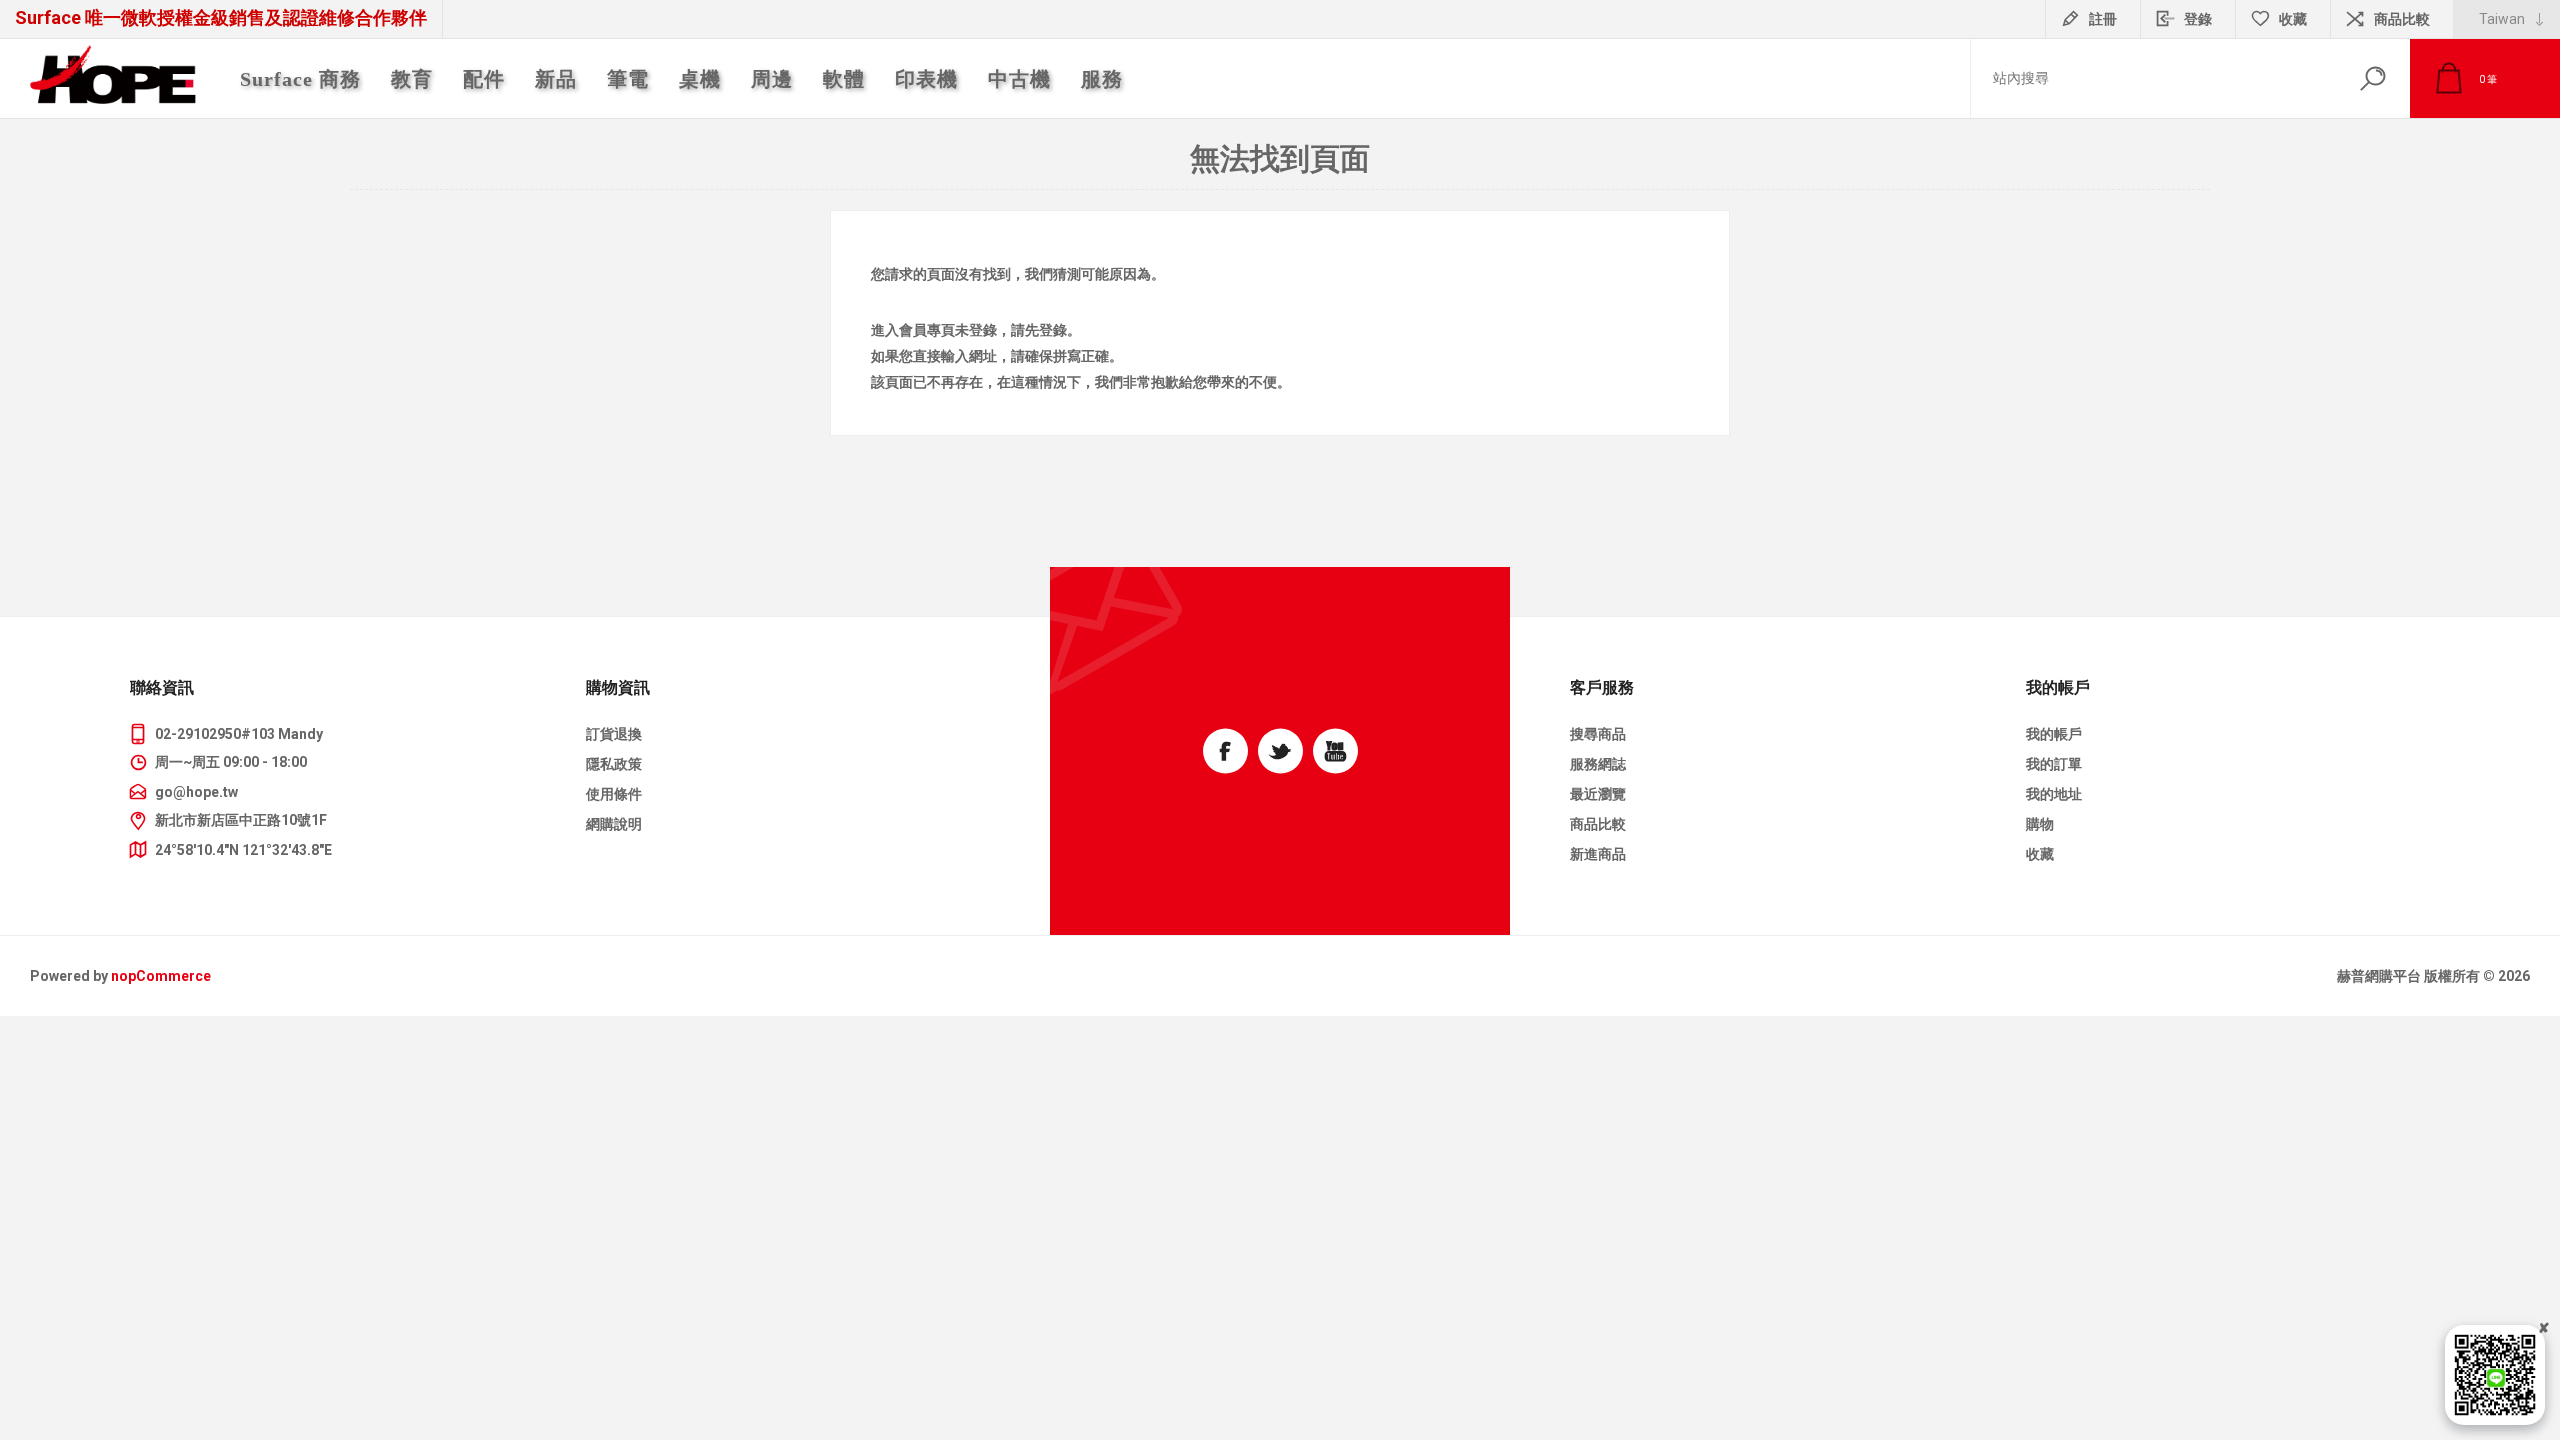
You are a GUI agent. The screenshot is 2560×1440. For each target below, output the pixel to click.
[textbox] (2153, 78)
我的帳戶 (2054, 734)
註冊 (2103, 19)
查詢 (2372, 78)
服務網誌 (1598, 764)
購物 (2040, 824)
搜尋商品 (1598, 734)
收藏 (2040, 854)
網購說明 (614, 824)
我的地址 (2054, 794)
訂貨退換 (614, 734)
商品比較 (2402, 19)
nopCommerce (161, 976)
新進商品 (1598, 854)
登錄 (2198, 19)
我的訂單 (2054, 764)
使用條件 (614, 794)
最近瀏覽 (1598, 794)
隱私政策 (614, 764)
